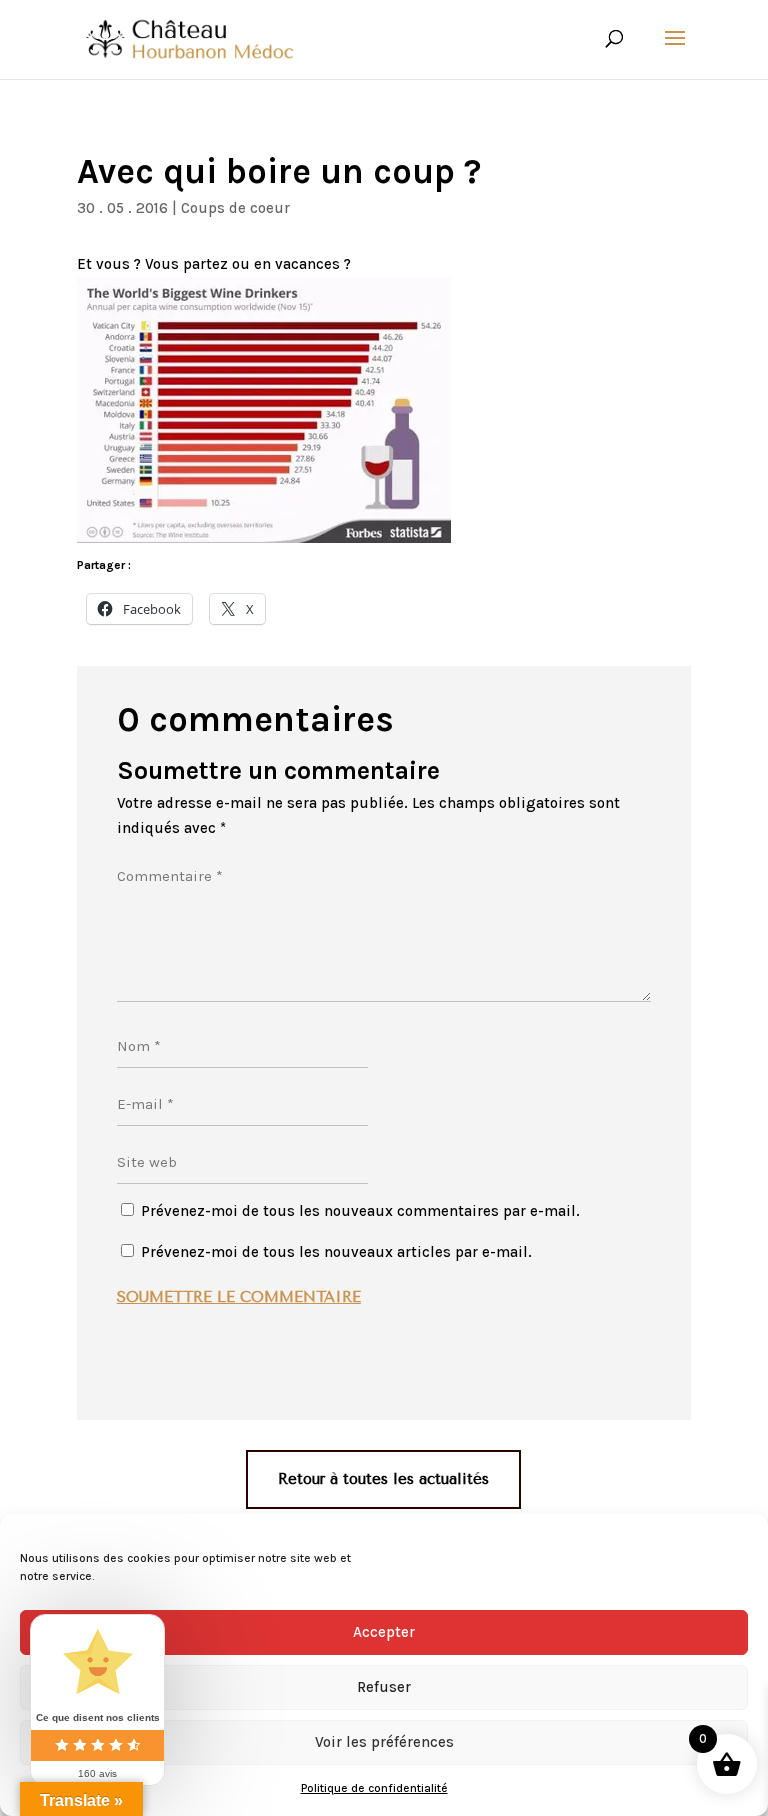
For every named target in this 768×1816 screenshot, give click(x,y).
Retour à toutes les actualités (383, 1479)
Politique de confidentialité (374, 1788)
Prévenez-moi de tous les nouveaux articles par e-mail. (336, 1252)
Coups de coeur (235, 208)
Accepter (384, 1632)
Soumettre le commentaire (239, 1297)
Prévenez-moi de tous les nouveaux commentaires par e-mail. (360, 1211)
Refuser (384, 1687)
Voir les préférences (384, 1742)
